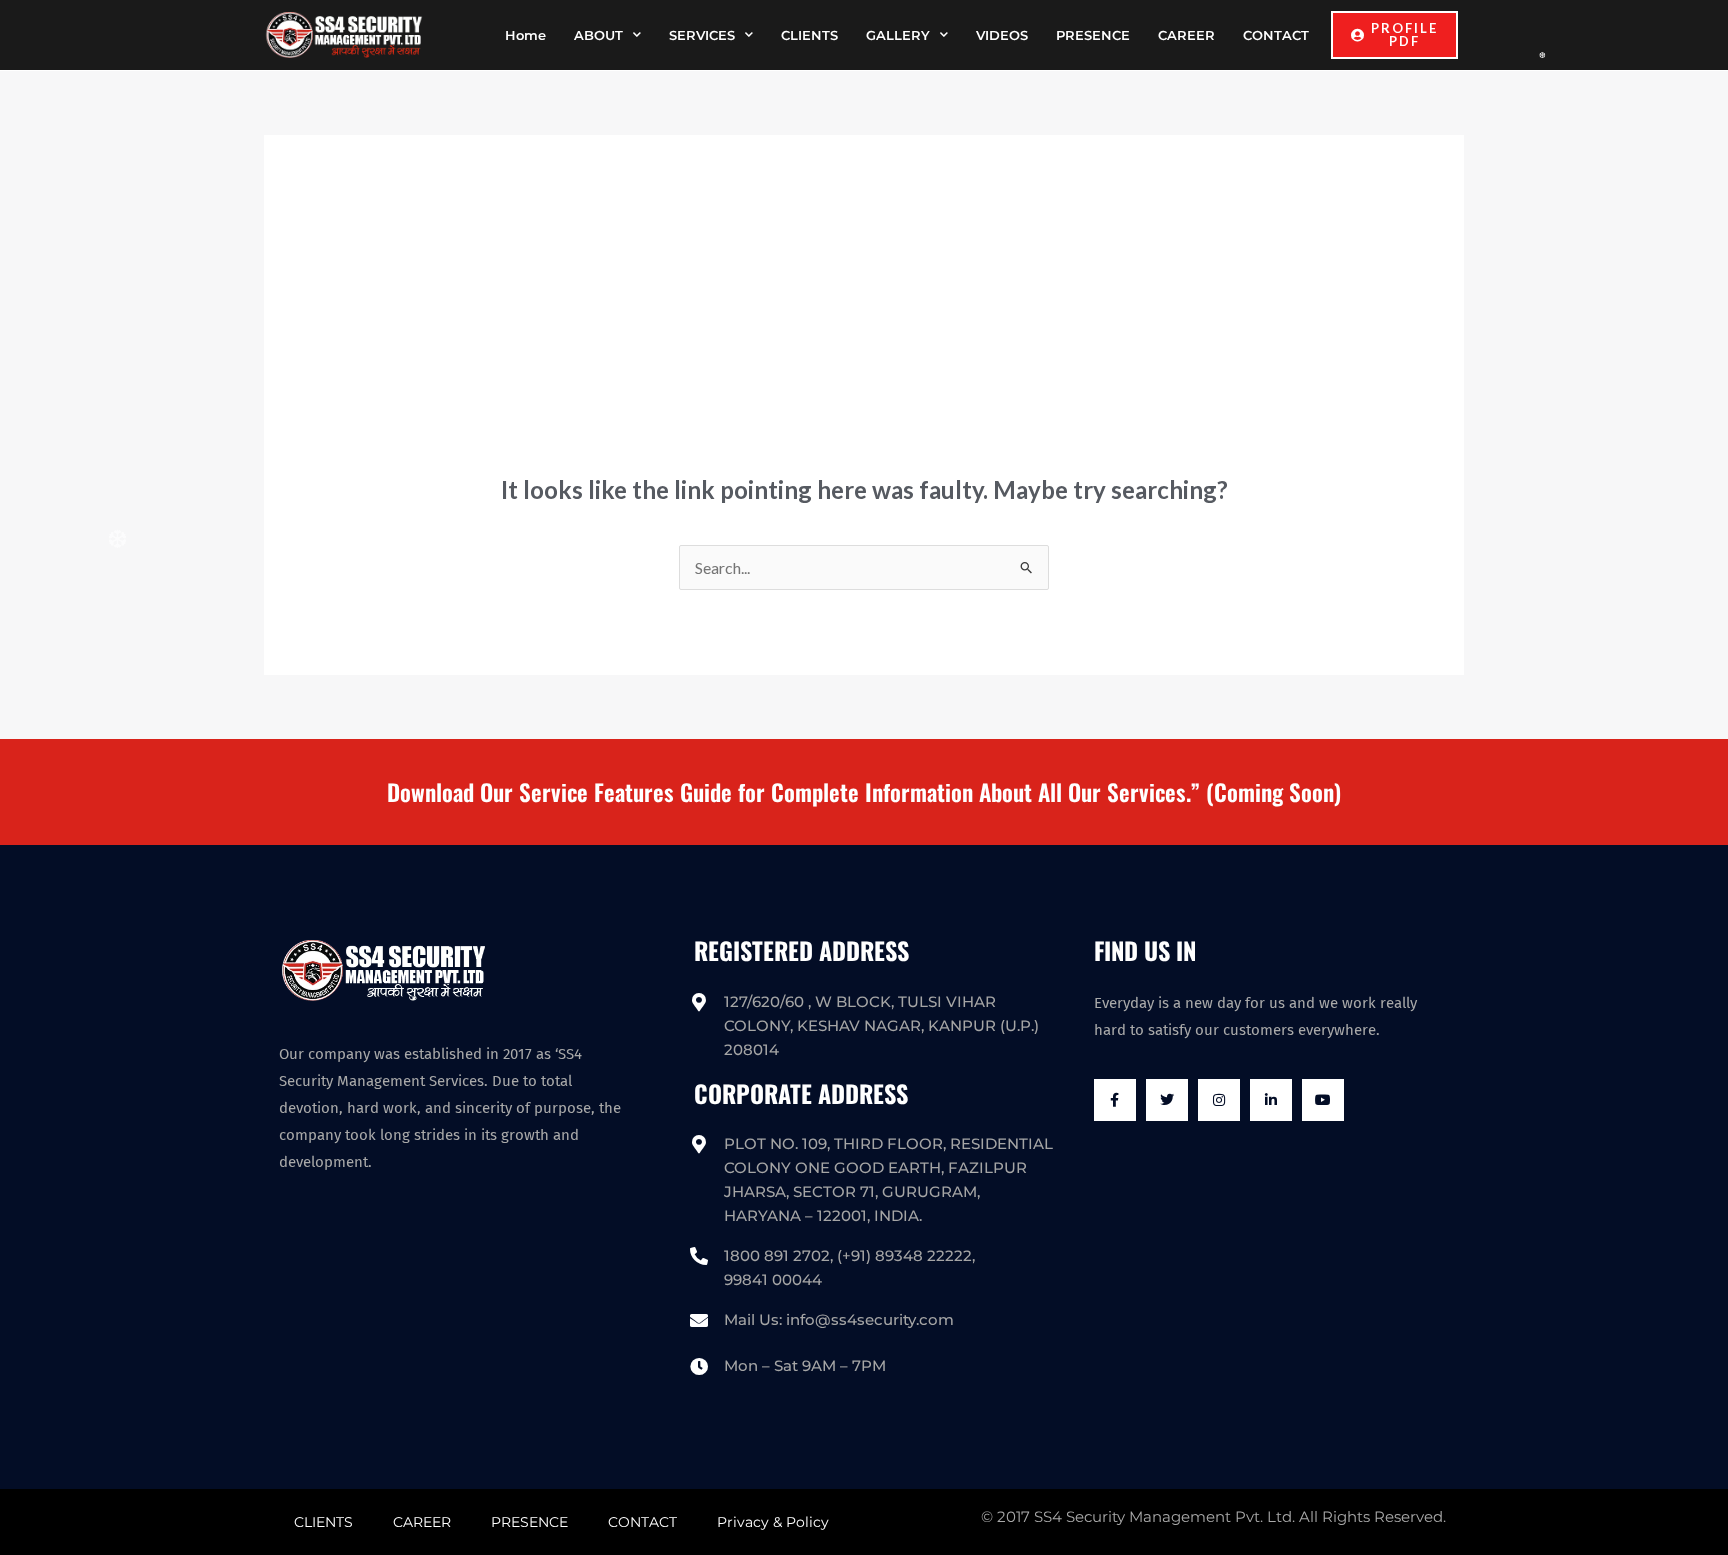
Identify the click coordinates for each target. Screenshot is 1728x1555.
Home (525, 35)
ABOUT (598, 35)
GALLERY (898, 35)
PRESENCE (1093, 35)
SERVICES (702, 35)
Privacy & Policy (773, 1522)
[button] (1394, 35)
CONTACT (1276, 35)
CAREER (1186, 35)
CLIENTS (809, 35)
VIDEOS (1002, 35)
